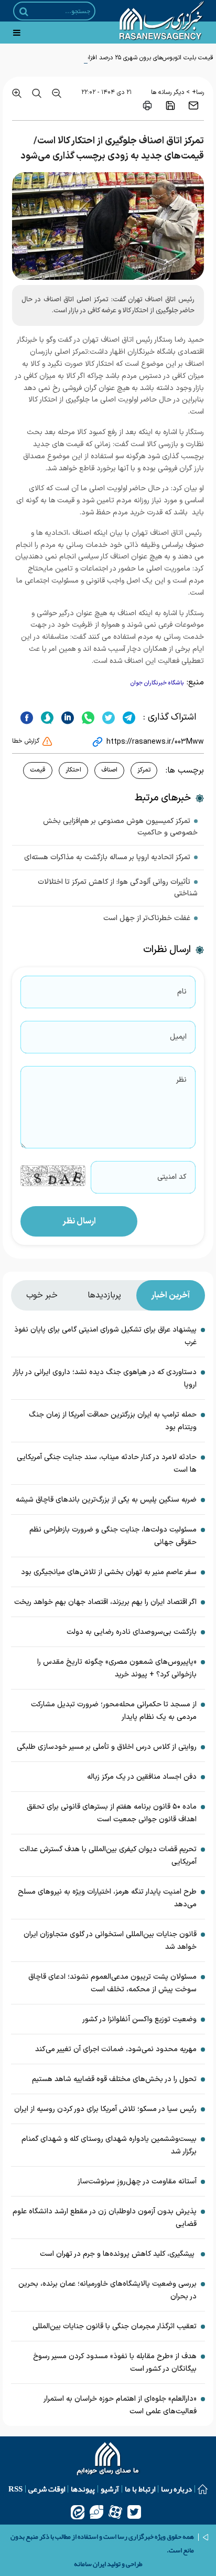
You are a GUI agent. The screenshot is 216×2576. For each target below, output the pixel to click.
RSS (15, 2489)
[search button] (24, 12)
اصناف (109, 770)
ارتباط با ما (140, 2489)
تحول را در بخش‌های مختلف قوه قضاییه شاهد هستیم (114, 2079)
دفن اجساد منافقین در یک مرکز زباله (142, 1777)
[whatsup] (87, 717)
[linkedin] (66, 717)
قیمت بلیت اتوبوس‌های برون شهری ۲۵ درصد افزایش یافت (139, 58)
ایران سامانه (90, 2564)
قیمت (38, 770)
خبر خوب (42, 1295)
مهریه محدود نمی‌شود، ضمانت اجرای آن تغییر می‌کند (116, 2049)
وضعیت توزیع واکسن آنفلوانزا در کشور (139, 2019)
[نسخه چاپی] (147, 105)
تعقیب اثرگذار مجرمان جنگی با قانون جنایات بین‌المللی (115, 2326)
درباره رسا (176, 2489)
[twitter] (107, 717)
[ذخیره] (170, 105)
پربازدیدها (104, 1295)
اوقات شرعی (47, 2489)
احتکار (73, 770)
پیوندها (83, 2489)
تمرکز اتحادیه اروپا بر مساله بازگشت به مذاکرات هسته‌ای (107, 857)
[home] (108, 2460)
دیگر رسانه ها (168, 92)
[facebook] (27, 717)
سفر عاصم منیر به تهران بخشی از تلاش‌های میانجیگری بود (109, 1572)
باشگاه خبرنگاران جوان (157, 683)
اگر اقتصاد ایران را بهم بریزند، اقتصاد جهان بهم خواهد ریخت (105, 1602)
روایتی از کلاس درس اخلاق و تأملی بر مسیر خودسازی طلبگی (107, 1747)
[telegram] (128, 717)
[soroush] (46, 717)
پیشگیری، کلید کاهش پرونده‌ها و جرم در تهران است (118, 2254)
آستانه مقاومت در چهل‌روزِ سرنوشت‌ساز (137, 2182)
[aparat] (115, 2512)
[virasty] (96, 2512)
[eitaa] (78, 2512)
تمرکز (144, 770)
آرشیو (110, 2489)
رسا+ (198, 92)
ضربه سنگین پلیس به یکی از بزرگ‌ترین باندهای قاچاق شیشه (106, 1500)
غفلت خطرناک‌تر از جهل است (147, 918)
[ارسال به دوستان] (193, 105)
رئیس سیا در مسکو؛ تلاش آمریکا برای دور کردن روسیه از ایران (105, 2109)
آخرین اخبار (170, 1295)
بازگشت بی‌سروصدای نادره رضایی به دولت (132, 1632)
